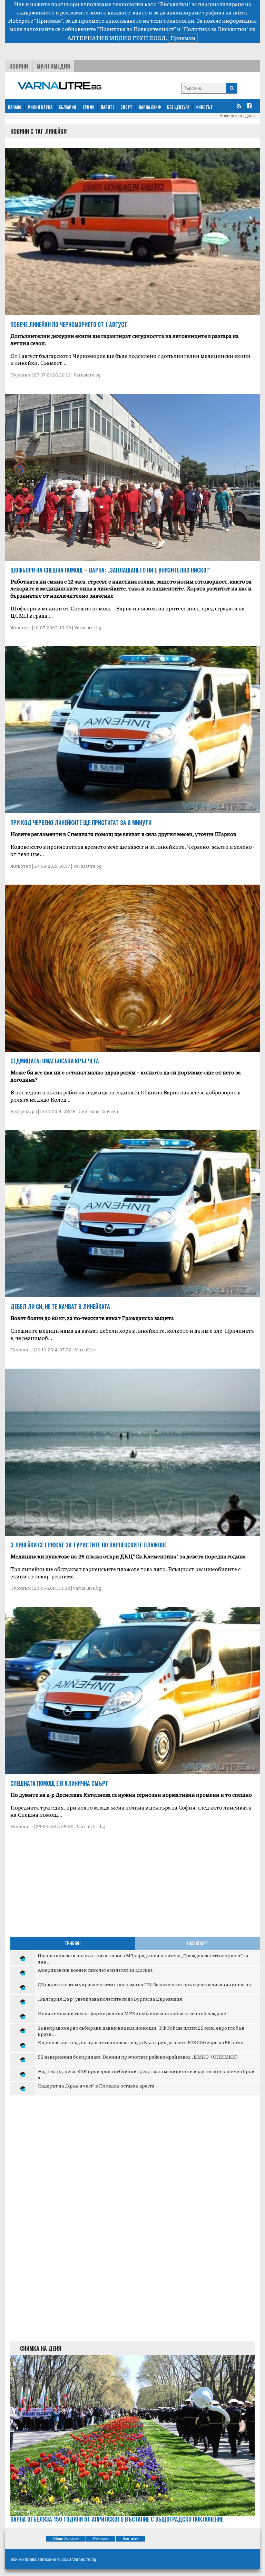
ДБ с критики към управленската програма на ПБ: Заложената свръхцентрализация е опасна (144, 1984)
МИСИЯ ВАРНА (40, 107)
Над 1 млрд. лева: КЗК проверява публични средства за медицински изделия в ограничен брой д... (146, 2074)
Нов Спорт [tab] (198, 1943)
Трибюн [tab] (73, 1943)
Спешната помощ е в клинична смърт (59, 1783)
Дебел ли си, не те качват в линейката (60, 1307)
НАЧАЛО (15, 107)
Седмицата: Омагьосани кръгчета (55, 1061)
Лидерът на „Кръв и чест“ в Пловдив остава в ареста (96, 2085)
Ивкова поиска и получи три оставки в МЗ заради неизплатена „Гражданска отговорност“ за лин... (143, 1958)
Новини (19, 66)
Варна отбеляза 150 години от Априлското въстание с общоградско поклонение (117, 2519)
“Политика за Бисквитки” (215, 29)
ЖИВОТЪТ (204, 107)
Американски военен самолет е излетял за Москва (95, 1970)
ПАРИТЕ (107, 107)
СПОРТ (126, 107)
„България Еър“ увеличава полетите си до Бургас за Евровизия (110, 1999)
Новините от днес (237, 116)
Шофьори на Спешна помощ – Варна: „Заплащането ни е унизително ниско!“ (110, 570)
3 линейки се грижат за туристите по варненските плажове (89, 1545)
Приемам (183, 38)
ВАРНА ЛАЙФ (150, 107)
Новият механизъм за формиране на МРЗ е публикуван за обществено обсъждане (132, 2013)
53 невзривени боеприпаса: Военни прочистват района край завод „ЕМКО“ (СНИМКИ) (138, 2057)
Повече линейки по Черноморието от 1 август (69, 324)
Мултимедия (53, 66)
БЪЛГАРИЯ (67, 107)
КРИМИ (89, 107)
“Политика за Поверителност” (136, 29)
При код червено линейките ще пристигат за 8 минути (81, 823)
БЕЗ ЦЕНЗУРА (178, 107)
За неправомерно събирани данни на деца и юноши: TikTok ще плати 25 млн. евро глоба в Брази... (141, 2031)
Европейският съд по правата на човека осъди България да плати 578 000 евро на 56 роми (141, 2042)
